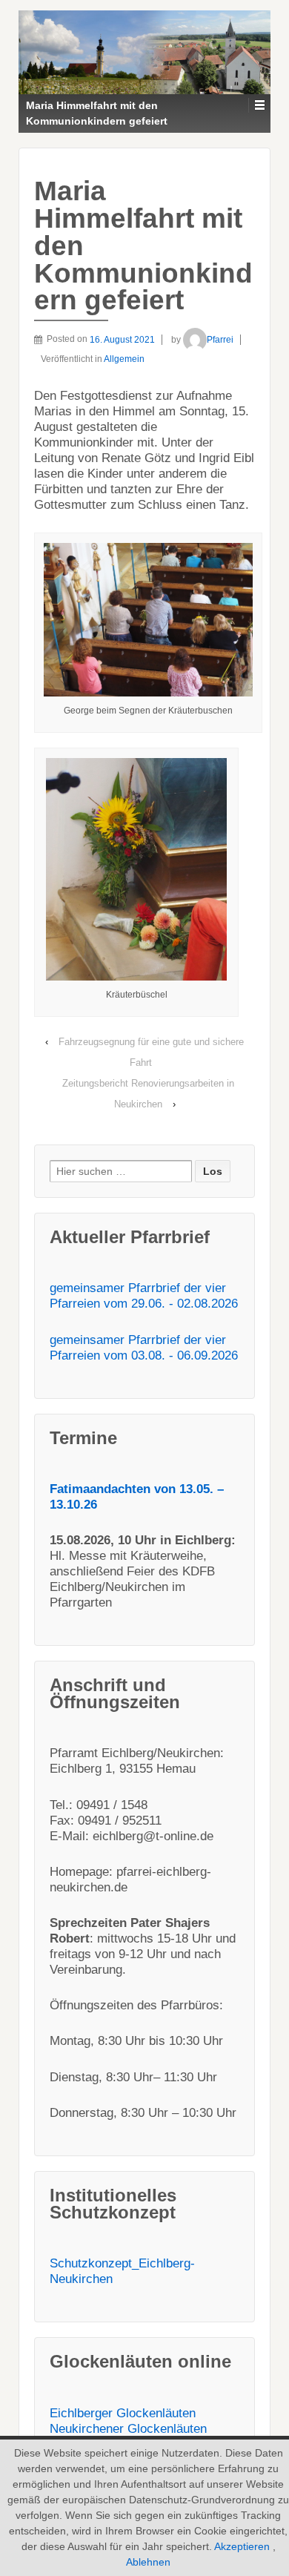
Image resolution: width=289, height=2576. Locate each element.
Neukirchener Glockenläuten (128, 2429)
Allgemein (124, 359)
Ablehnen (148, 2562)
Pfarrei (220, 340)
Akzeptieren (242, 2546)
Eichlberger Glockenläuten (123, 2413)
